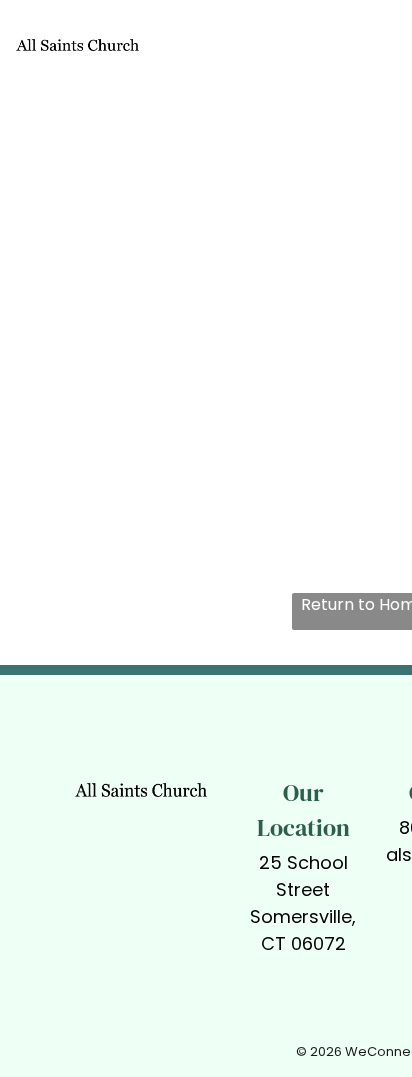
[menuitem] (254, 54)
